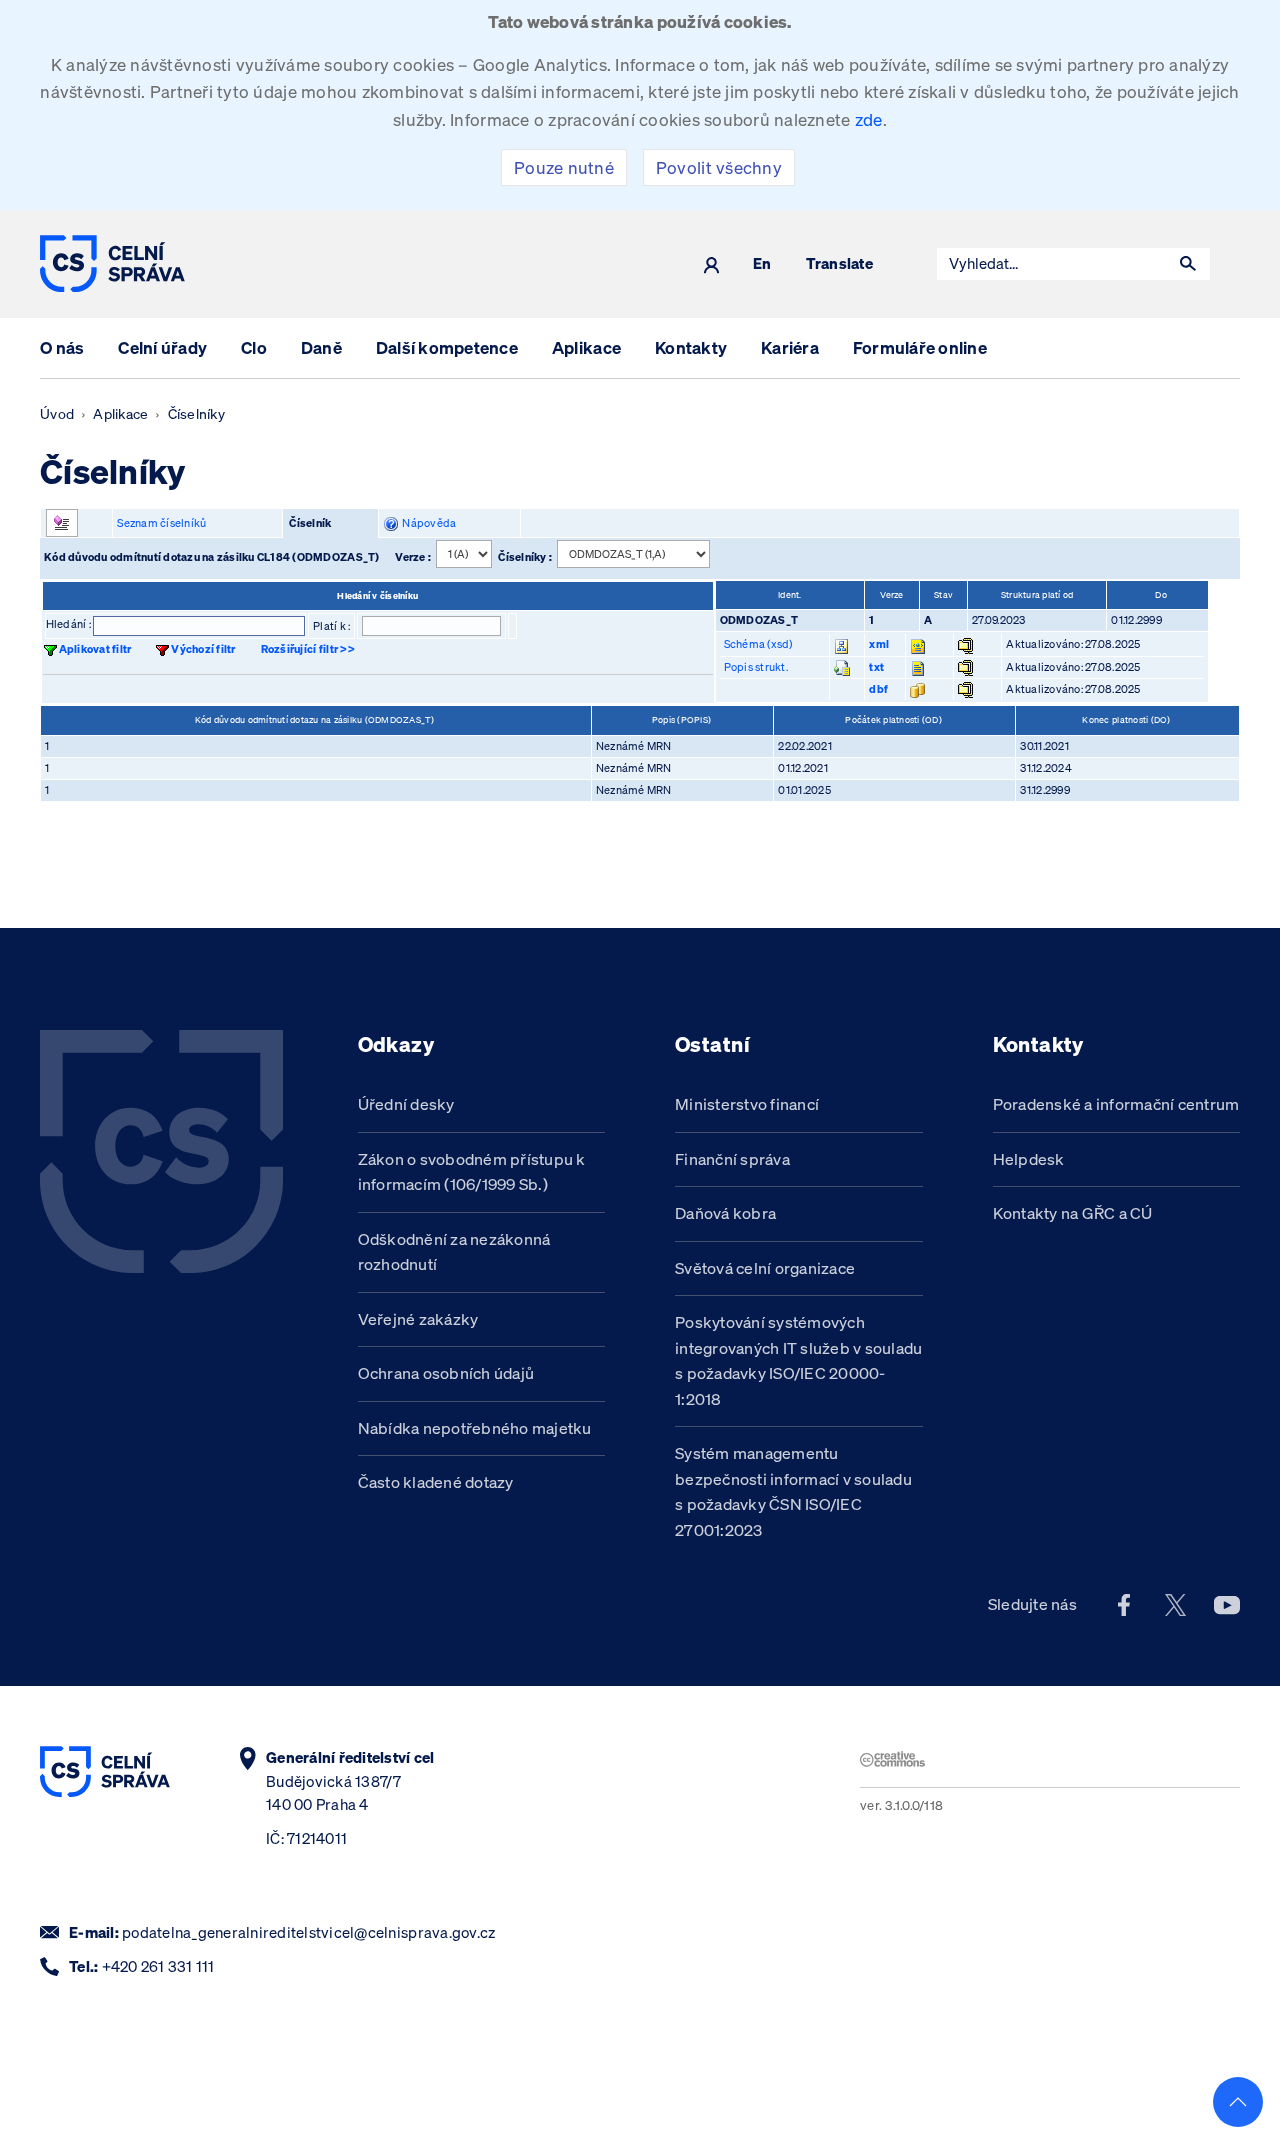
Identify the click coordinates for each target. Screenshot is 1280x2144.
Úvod (57, 414)
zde (869, 119)
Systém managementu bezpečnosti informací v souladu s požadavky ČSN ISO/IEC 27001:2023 (793, 1491)
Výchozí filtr (203, 649)
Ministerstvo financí (747, 1104)
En (762, 264)
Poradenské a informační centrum (1116, 1104)
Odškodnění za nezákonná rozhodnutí (454, 1252)
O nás (62, 347)
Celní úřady (162, 347)
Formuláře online (920, 347)
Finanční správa (732, 1159)
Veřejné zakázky (418, 1319)
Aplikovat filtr (95, 649)
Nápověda (427, 523)
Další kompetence (447, 347)
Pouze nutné (564, 167)
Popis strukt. (756, 667)
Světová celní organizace (765, 1268)
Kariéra (790, 347)
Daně (321, 347)
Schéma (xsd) (758, 644)
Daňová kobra (725, 1213)
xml (879, 644)
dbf (878, 689)
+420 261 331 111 (158, 1966)
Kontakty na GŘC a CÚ (1073, 1213)
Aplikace (586, 347)
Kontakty (691, 347)
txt (876, 667)
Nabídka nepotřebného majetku (475, 1428)
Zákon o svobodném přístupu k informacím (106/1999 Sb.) (472, 1172)
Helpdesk (1029, 1159)
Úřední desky (406, 1104)
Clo (254, 347)
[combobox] (1052, 264)
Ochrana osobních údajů (446, 1373)
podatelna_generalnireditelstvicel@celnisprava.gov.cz (308, 1932)
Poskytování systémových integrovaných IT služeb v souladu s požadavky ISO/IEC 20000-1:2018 (798, 1360)
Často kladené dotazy (436, 1482)
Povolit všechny (719, 167)
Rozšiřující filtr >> (308, 649)
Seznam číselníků (161, 523)
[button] (1188, 264)
